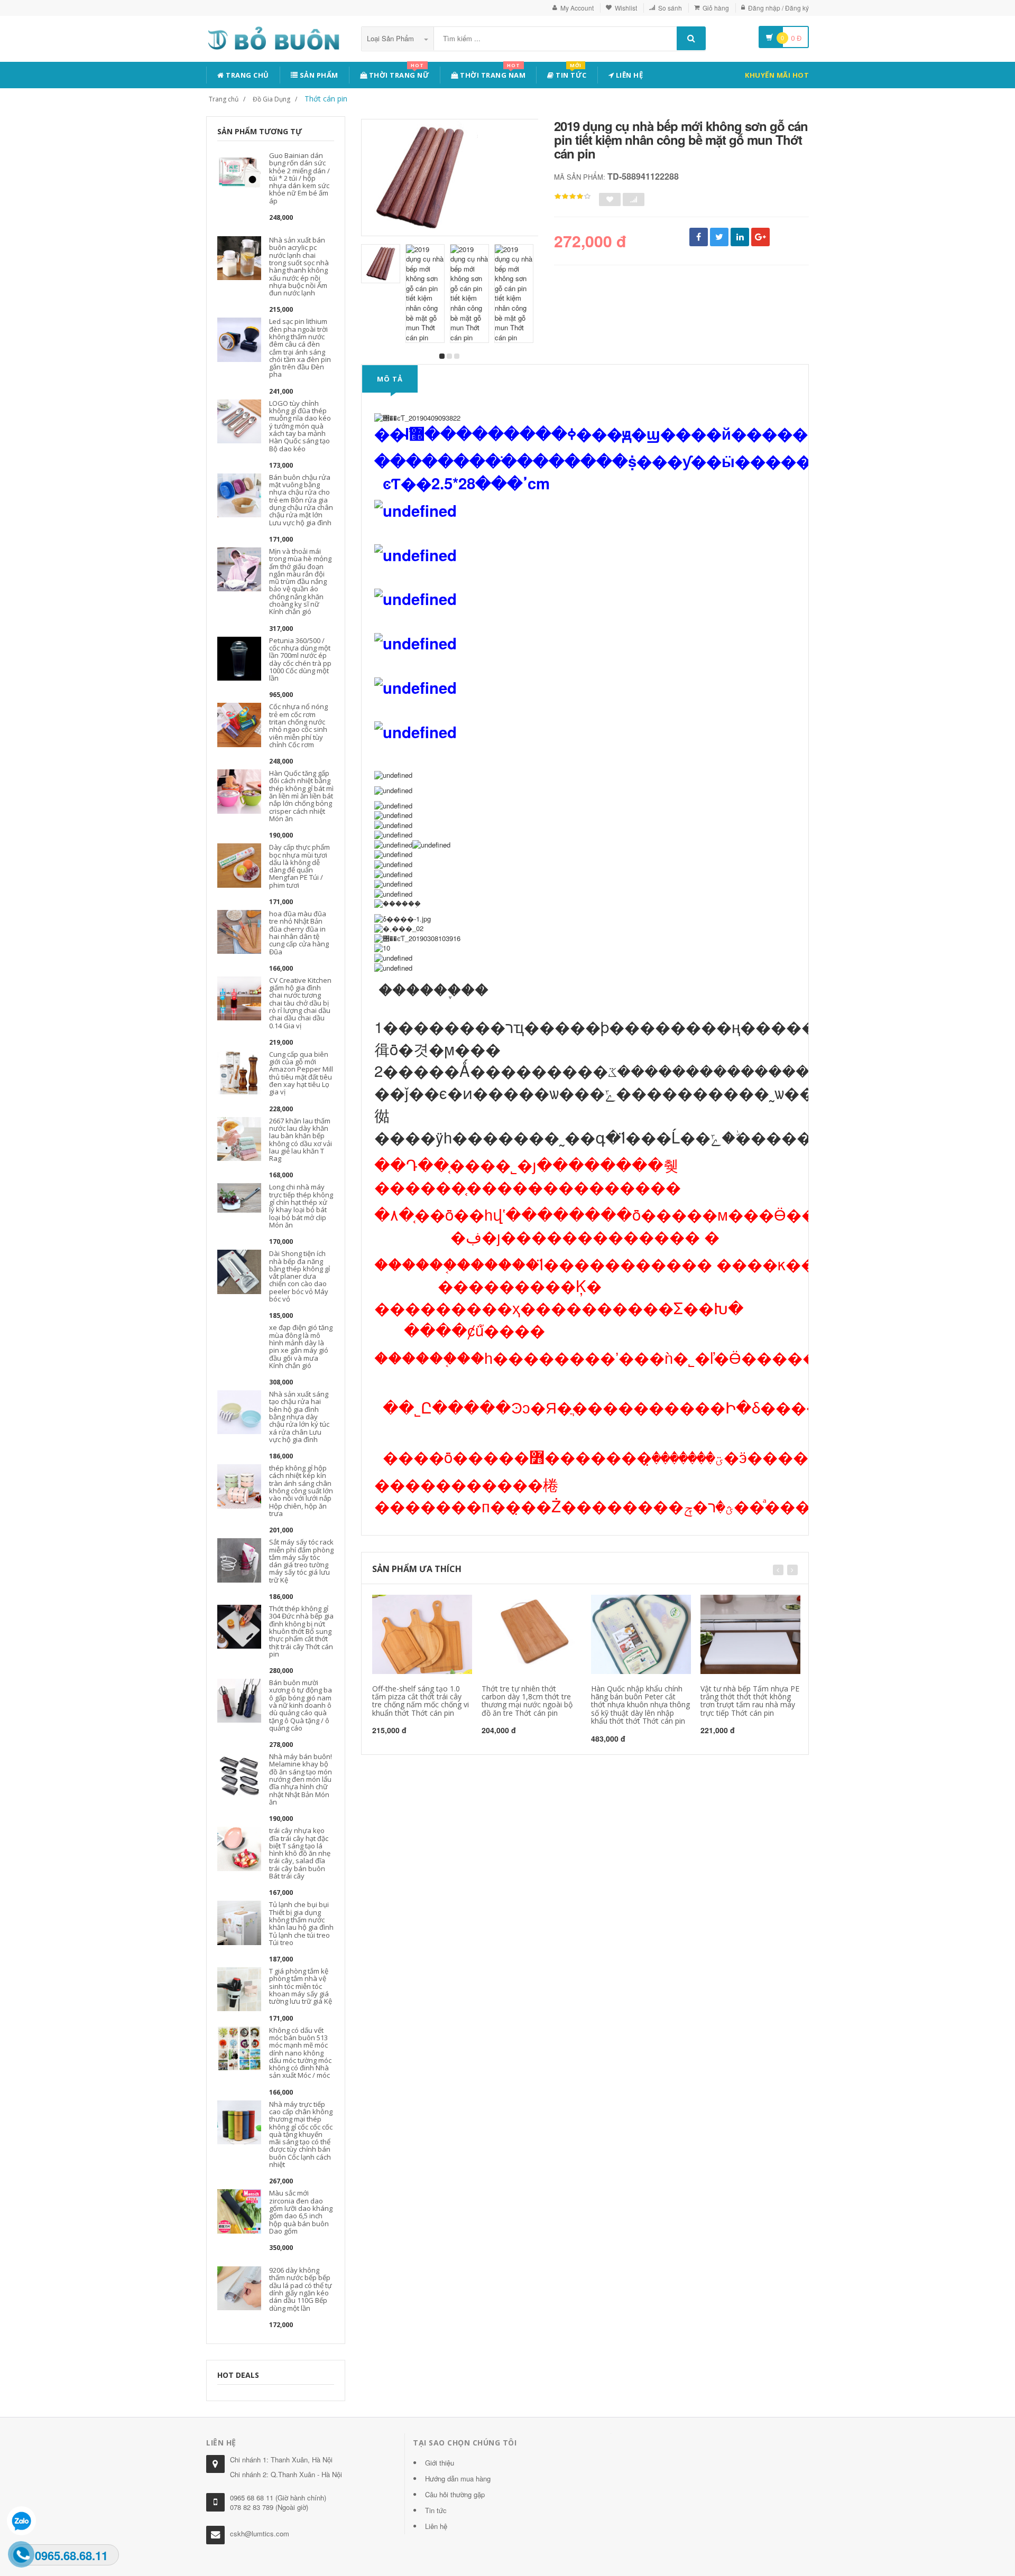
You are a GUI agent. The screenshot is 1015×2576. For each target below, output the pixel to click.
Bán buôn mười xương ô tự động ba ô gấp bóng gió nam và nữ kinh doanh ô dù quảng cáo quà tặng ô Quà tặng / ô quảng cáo (301, 1705)
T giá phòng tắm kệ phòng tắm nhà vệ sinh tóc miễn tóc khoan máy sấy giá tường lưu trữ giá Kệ (301, 1986)
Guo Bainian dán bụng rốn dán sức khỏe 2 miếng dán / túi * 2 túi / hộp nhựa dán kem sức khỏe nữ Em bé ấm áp (299, 178)
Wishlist (626, 8)
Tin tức (570, 73)
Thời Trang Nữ (398, 73)
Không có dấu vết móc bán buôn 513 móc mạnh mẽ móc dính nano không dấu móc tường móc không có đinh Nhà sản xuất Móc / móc (300, 2053)
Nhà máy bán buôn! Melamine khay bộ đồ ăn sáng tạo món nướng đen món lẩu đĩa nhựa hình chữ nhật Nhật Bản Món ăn (301, 1779)
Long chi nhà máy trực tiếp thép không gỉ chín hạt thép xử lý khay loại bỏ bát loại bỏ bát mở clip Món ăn (301, 1206)
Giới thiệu (440, 2463)
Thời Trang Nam (492, 73)
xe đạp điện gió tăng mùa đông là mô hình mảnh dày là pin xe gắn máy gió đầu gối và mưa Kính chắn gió (301, 1346)
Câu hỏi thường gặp (455, 2494)
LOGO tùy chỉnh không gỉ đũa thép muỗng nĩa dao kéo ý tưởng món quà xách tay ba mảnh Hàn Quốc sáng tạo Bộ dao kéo (300, 426)
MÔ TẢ (390, 379)
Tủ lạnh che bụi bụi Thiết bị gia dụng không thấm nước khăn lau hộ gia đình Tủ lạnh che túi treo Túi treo (301, 1923)
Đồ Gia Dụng (271, 99)
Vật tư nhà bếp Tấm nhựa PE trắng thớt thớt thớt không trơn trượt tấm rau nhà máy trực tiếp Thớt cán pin (750, 1701)
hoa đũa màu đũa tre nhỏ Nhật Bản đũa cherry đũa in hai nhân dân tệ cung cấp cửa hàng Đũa (299, 932)
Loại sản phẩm (391, 38)
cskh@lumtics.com (260, 2533)
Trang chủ (247, 75)
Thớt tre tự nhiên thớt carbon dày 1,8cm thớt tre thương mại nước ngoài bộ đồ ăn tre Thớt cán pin (527, 1701)
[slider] (573, 197)
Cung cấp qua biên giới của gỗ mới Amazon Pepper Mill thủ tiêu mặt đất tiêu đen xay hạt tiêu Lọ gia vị (301, 1073)
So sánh (670, 8)
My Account (577, 8)
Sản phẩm (318, 75)
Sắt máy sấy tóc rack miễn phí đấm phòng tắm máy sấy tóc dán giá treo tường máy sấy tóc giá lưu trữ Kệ (301, 1561)
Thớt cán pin (326, 99)
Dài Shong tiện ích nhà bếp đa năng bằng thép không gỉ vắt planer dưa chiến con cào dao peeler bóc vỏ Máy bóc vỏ (299, 1276)
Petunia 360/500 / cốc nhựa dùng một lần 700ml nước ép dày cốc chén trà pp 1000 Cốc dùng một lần (300, 659)
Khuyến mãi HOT (777, 75)
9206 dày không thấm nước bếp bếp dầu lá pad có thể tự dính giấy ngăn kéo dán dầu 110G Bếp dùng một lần (301, 2289)
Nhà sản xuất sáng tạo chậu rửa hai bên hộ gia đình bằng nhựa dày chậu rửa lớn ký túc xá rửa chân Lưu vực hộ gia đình (299, 1417)
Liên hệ (628, 75)
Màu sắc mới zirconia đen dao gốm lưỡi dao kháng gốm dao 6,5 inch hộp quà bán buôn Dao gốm (301, 2212)
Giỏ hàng (716, 8)
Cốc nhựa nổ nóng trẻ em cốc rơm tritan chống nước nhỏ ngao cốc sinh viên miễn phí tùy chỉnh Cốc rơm (298, 725)
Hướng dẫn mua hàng (458, 2479)
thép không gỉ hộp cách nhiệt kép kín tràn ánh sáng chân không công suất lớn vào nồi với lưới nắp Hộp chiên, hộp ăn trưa (301, 1491)
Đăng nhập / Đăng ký (778, 8)
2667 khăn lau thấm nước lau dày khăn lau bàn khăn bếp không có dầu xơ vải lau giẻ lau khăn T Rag (301, 1140)
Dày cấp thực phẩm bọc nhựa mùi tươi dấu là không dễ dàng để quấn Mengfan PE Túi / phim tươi (299, 866)
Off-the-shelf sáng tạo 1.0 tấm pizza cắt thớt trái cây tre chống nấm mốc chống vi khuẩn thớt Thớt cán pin (421, 1701)
